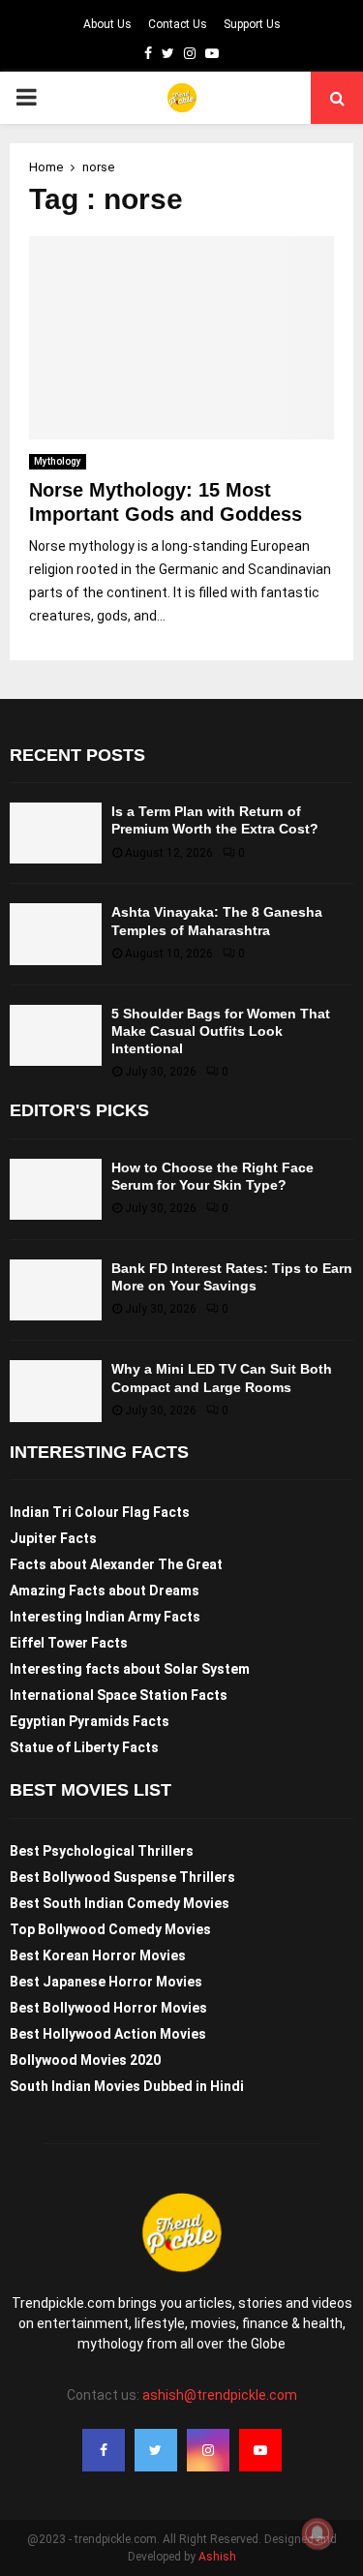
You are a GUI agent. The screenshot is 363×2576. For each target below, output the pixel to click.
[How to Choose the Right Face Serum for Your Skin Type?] (56, 1189)
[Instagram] (208, 2450)
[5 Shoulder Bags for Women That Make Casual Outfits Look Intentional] (56, 1035)
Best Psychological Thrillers (102, 1851)
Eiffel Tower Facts (69, 1643)
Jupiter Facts (53, 1538)
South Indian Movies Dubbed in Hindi (127, 2086)
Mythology (58, 461)
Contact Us (178, 24)
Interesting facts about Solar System (130, 1669)
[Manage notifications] (318, 2533)
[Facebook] (104, 2450)
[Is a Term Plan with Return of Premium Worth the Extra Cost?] (56, 833)
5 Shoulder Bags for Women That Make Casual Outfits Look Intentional (221, 1031)
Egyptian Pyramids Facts (90, 1721)
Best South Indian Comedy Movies (120, 1903)
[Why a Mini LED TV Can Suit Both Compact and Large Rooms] (56, 1391)
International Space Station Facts (119, 1695)
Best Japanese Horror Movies (106, 1982)
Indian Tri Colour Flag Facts (100, 1512)
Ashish (217, 2557)
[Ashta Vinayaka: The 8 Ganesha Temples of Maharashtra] (56, 934)
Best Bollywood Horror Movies (108, 2008)
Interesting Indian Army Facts (105, 1617)
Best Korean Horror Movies (98, 1955)
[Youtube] (260, 2450)
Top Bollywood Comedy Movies (110, 1929)
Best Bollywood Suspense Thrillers (122, 1877)
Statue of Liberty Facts (84, 1747)
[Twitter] (156, 2450)
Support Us (252, 24)
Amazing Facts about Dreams (105, 1591)
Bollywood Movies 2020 (85, 2060)
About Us (107, 24)
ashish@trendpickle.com (220, 2395)
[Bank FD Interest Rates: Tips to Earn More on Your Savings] (56, 1290)
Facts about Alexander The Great (116, 1564)
